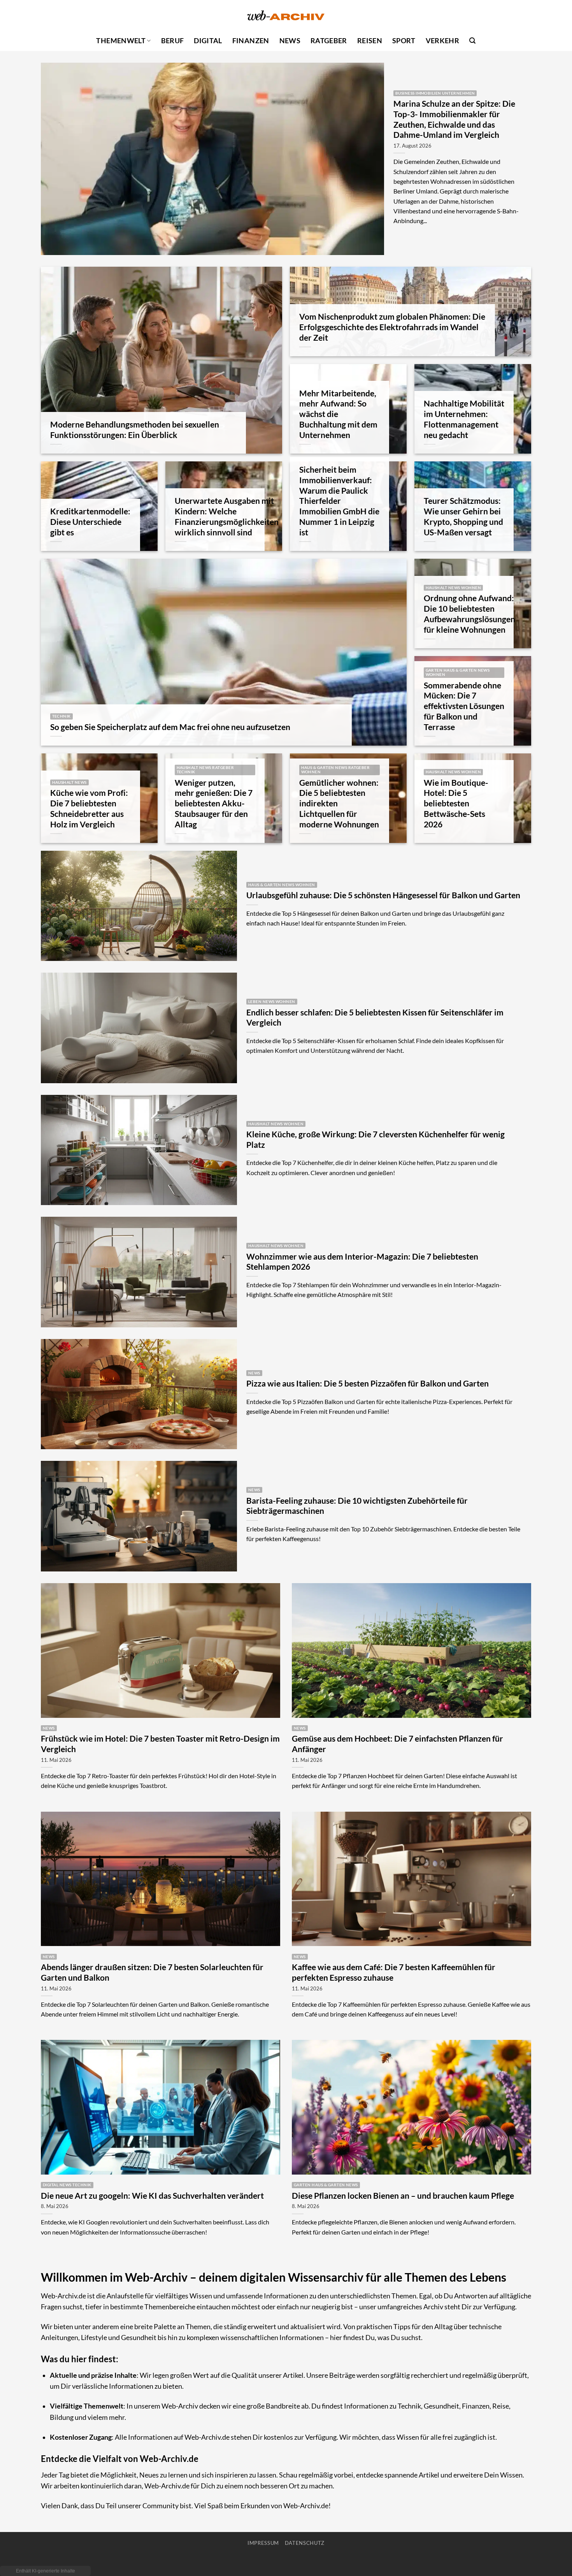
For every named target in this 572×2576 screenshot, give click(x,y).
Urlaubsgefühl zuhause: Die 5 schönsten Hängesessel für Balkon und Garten (383, 895)
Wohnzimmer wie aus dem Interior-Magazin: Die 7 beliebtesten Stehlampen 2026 (362, 1262)
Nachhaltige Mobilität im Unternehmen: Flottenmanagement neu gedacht (464, 419)
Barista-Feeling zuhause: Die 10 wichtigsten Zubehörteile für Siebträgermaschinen (357, 1506)
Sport (404, 41)
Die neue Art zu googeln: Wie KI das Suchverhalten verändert (152, 2196)
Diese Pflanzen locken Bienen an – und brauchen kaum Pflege (403, 2196)
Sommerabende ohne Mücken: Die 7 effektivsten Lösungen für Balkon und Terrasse (464, 706)
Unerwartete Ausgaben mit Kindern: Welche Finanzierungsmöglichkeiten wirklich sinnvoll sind (227, 516)
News (290, 41)
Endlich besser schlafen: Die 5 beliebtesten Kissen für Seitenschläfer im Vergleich (375, 1018)
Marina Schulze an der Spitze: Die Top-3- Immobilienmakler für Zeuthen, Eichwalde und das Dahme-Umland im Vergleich (454, 119)
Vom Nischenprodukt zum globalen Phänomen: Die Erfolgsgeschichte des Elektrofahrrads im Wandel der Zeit (392, 327)
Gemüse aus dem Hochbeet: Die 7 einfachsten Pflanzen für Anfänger (397, 1744)
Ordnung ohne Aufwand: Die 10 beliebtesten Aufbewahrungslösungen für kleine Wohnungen (469, 614)
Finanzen (251, 41)
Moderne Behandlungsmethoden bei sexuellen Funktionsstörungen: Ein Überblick (135, 430)
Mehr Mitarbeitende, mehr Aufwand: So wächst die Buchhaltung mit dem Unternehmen (338, 414)
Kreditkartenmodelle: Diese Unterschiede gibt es (90, 522)
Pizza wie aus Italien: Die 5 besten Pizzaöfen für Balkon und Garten (368, 1383)
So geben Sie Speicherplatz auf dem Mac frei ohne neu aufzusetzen (170, 727)
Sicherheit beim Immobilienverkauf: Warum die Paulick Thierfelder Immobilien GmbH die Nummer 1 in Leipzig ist (339, 501)
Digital (208, 41)
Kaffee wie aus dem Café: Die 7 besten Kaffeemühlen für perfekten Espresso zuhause (394, 1972)
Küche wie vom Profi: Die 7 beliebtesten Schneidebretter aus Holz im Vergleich (89, 808)
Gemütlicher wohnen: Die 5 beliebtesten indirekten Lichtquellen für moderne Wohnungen (339, 803)
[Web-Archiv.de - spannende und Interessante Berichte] (286, 15)
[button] (472, 41)
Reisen (370, 41)
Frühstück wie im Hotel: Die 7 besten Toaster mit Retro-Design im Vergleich (160, 1744)
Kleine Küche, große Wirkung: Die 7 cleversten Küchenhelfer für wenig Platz (375, 1139)
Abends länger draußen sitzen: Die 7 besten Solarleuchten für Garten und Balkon (152, 1972)
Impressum (263, 2543)
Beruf (173, 41)
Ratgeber (329, 41)
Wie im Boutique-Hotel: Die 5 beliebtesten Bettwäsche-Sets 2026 (456, 803)
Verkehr (442, 41)
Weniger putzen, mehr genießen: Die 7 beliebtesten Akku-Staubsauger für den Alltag (214, 803)
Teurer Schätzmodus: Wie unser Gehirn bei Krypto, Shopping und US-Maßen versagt (463, 516)
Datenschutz (305, 2543)
